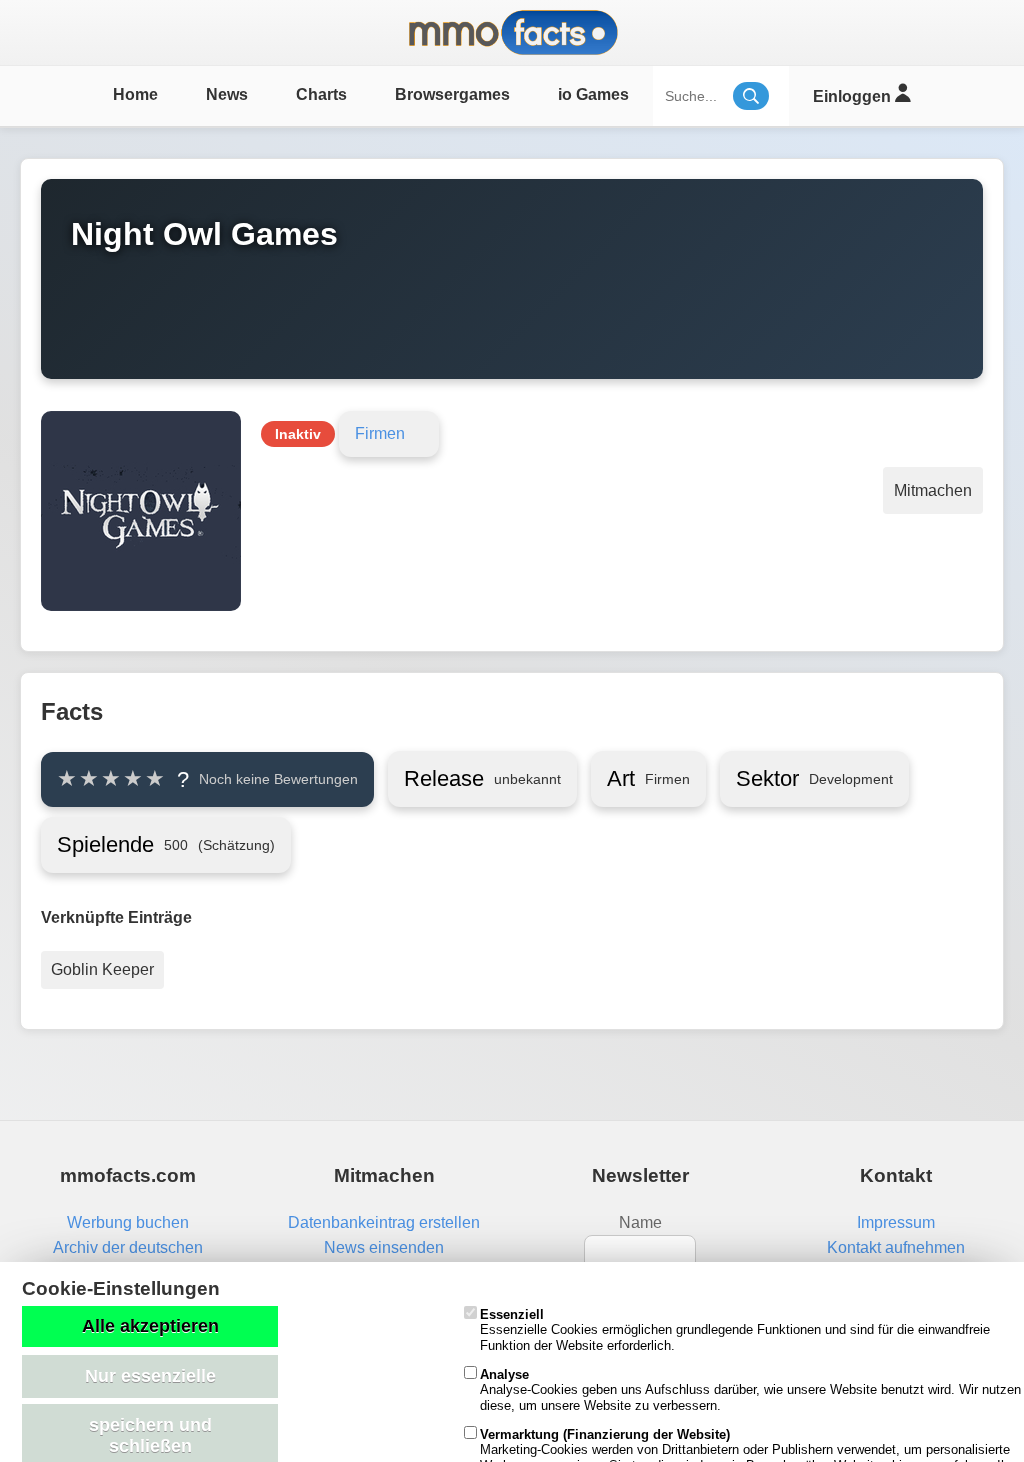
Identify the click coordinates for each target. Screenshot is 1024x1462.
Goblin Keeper (102, 969)
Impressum (896, 1222)
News (227, 94)
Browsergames (452, 94)
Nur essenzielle (150, 1376)
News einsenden (384, 1247)
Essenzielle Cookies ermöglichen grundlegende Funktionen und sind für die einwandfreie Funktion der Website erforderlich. (735, 1330)
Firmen (380, 433)
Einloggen (854, 96)
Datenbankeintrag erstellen (384, 1222)
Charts (321, 94)
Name (640, 1222)
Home (135, 94)
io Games (593, 94)
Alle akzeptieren (150, 1326)
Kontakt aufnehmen (896, 1247)
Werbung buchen (128, 1222)
